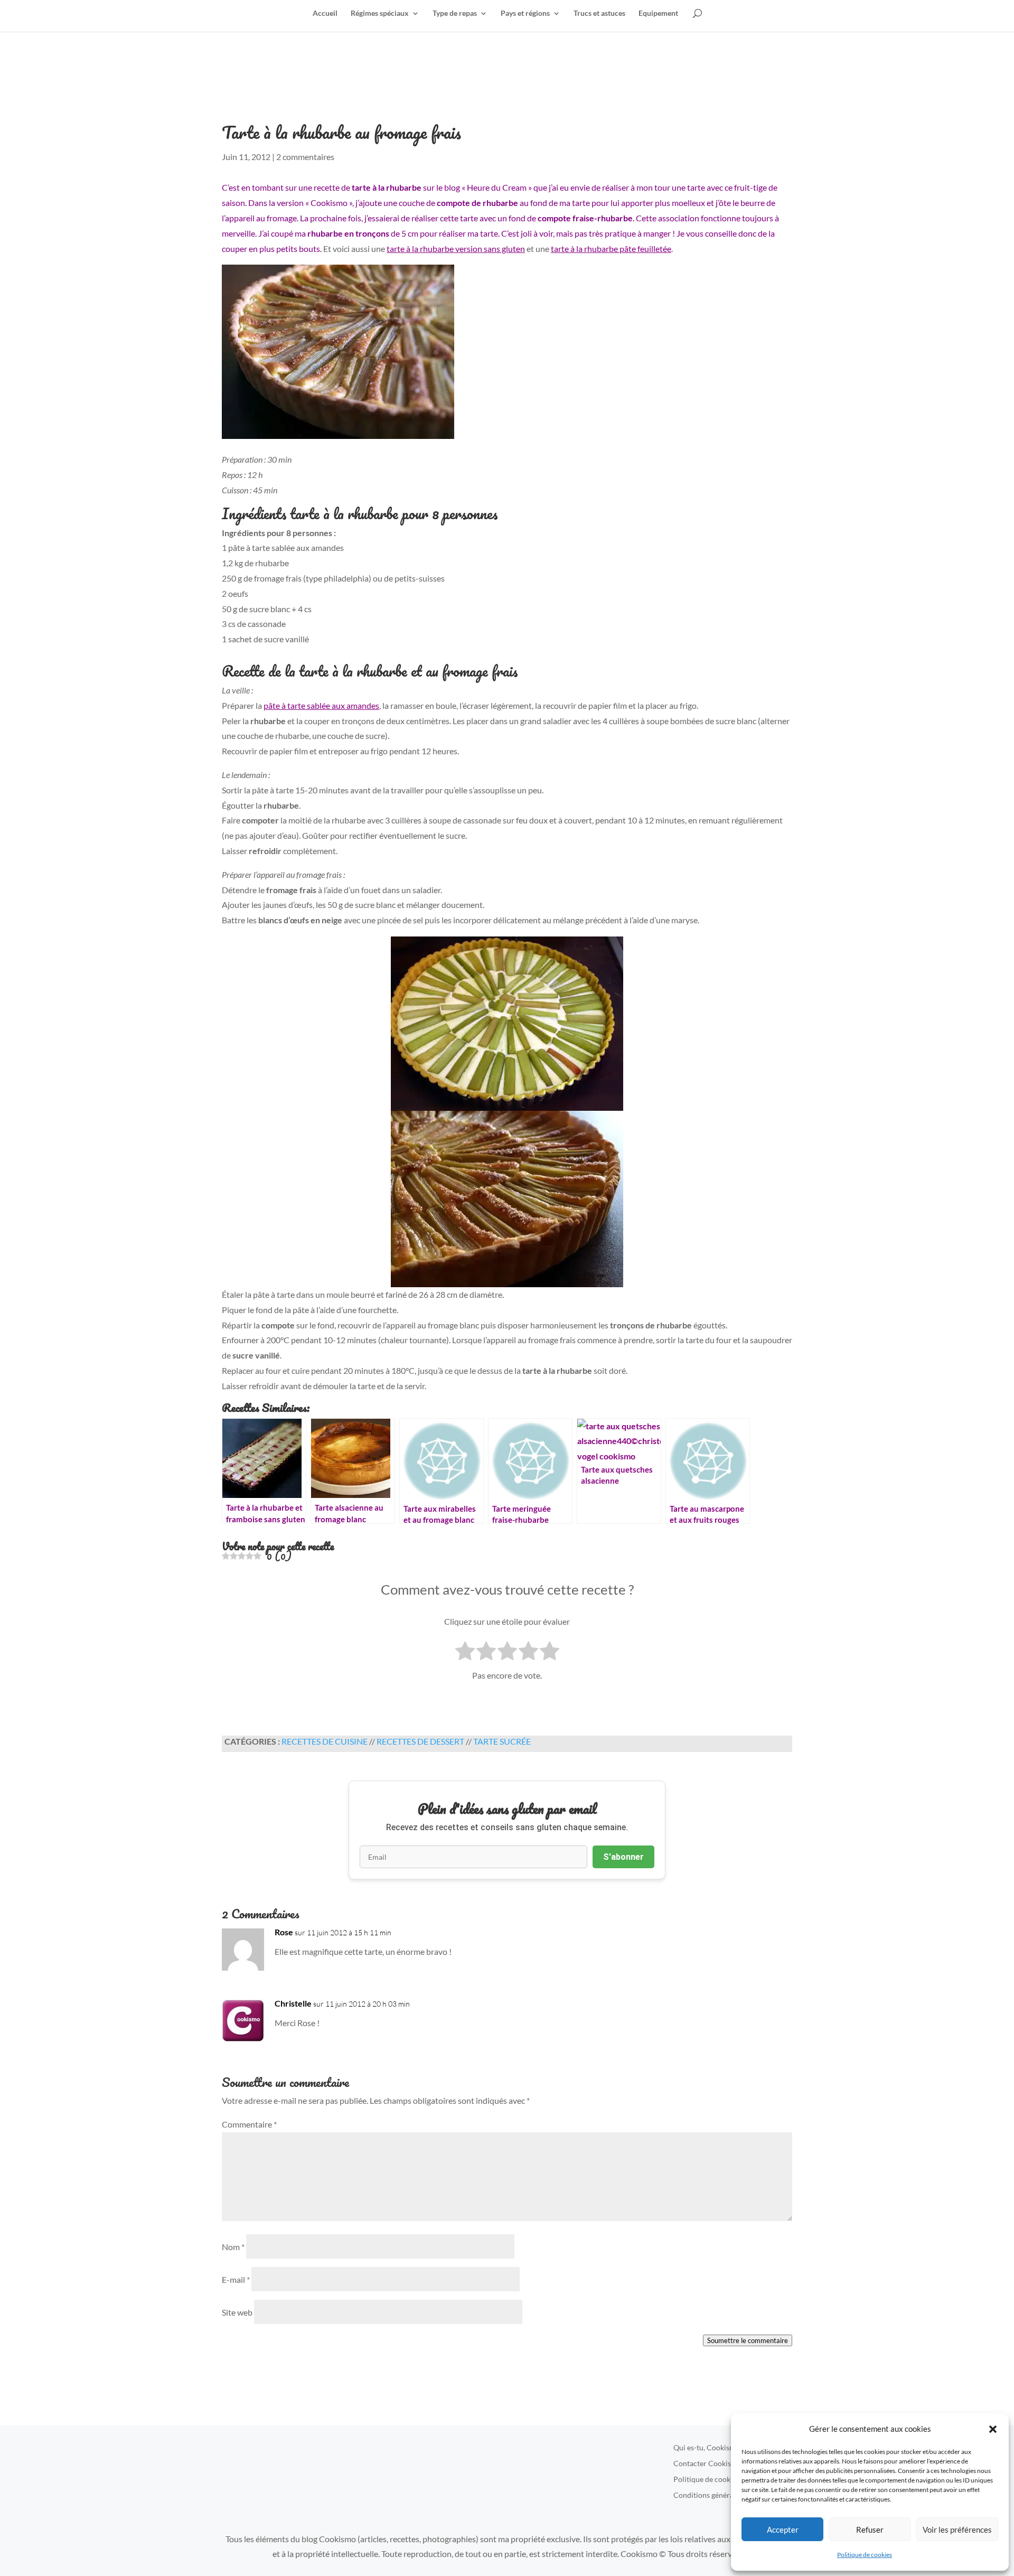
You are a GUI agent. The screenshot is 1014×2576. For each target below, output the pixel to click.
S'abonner (623, 1857)
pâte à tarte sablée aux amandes (321, 705)
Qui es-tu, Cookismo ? (709, 2448)
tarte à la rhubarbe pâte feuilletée (611, 249)
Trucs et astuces (599, 13)
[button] (993, 2429)
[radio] (465, 1653)
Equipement (658, 13)
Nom (233, 2247)
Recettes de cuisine (325, 1741)
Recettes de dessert (420, 1741)
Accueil (325, 13)
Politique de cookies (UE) (714, 2480)
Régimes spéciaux (380, 13)
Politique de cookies (865, 2555)
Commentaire (249, 2124)
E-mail (236, 2279)
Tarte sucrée (502, 1741)
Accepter (783, 2530)
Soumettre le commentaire (748, 2340)
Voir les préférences (957, 2530)
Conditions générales (708, 2495)
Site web (237, 2312)
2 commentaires (305, 157)
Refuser (870, 2530)
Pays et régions (525, 13)
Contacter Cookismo (707, 2464)
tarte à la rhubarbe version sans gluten (456, 249)
